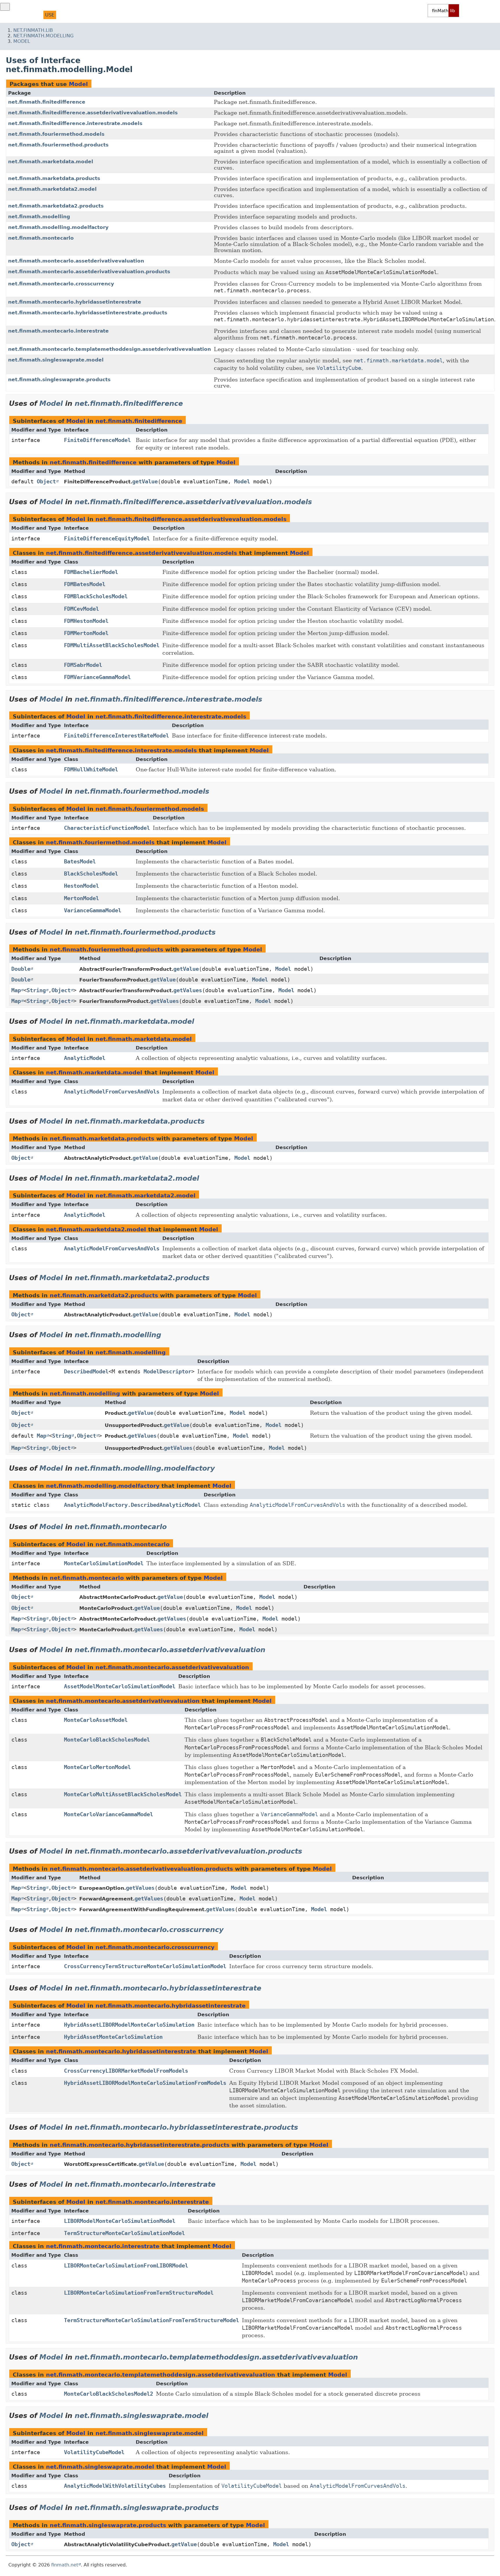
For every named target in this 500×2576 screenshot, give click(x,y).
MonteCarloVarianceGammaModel (109, 1814)
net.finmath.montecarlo (41, 238)
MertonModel (81, 898)
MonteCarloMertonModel (97, 1767)
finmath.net (65, 2565)
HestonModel (81, 886)
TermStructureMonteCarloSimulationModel (124, 2233)
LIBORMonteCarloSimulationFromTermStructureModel (139, 2293)
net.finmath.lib (33, 30)
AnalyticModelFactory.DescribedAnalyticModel (132, 1505)
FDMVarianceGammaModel (97, 677)
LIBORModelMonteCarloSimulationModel (120, 2221)
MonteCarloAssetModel (96, 1720)
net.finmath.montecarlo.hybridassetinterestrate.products (88, 313)
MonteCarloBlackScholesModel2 (109, 2394)
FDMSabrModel (83, 665)
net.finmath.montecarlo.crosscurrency (61, 284)
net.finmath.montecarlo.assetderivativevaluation (76, 261)
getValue (145, 481)
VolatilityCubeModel (94, 2452)
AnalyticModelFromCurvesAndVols (112, 1092)
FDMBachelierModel (91, 572)
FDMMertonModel (86, 633)
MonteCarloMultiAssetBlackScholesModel (123, 1794)
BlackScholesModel (91, 874)
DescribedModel (86, 1372)
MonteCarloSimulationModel (104, 1563)
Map (16, 990)
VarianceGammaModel (93, 910)
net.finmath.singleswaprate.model (56, 360)
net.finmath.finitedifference (47, 102)
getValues (188, 990)
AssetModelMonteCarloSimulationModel (120, 1686)
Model (22, 41)
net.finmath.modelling (43, 36)
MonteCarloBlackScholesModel (107, 1740)
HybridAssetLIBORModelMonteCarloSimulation (129, 2025)
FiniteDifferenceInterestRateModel (116, 736)
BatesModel (80, 862)
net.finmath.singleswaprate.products (59, 379)
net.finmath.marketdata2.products (56, 206)
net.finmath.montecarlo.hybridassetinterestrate (75, 302)
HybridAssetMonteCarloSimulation (113, 2037)
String (36, 990)
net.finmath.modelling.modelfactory (58, 227)
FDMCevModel (81, 609)
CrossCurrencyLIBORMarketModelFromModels (126, 2071)
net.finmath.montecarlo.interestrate (58, 331)
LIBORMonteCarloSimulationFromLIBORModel (126, 2266)
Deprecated (90, 15)
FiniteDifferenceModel (97, 440)
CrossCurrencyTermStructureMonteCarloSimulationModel (145, 1966)
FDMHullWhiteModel (91, 769)
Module (12, 15)
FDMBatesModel (85, 584)
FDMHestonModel (86, 621)
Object (46, 481)
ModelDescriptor (167, 1372)
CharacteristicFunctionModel (107, 828)
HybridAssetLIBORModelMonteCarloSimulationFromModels (145, 2083)
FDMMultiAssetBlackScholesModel (112, 645)
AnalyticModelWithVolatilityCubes (115, 2486)
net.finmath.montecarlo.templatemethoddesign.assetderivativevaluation (110, 349)
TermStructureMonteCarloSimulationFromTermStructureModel (151, 2320)
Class (33, 15)
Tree (65, 15)
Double (21, 969)
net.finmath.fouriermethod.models (56, 134)
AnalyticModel (85, 1058)
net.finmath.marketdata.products (54, 178)
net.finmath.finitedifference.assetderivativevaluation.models (93, 113)
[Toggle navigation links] (5, 7)
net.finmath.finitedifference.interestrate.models (75, 123)
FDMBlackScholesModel (96, 596)
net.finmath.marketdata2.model (52, 189)
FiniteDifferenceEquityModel (107, 538)
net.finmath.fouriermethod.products (58, 145)
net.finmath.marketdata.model (51, 162)
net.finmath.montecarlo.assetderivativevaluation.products (89, 271)
